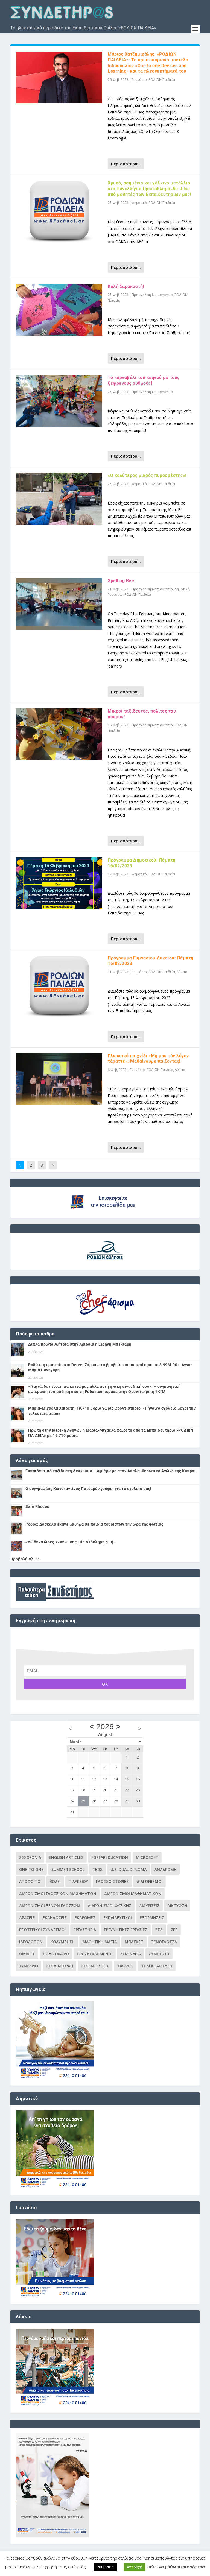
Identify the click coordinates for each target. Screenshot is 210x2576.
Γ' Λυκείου (78, 1881)
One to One (31, 1869)
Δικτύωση (177, 1906)
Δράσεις (27, 1918)
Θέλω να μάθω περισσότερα (176, 2567)
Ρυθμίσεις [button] (105, 2567)
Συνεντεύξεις (95, 1966)
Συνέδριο (29, 1966)
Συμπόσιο (159, 1954)
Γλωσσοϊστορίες (112, 1881)
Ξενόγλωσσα (164, 1942)
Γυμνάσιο (139, 80)
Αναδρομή (166, 1869)
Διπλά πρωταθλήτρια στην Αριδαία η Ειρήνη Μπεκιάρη (80, 1344)
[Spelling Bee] (59, 604)
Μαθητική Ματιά (100, 1942)
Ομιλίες (27, 1954)
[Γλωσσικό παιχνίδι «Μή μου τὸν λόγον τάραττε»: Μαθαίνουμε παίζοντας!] (59, 1079)
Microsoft (147, 1857)
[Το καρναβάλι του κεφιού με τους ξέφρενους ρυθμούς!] (59, 401)
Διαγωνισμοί (150, 1881)
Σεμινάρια (131, 1954)
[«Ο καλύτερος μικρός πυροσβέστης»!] (59, 499)
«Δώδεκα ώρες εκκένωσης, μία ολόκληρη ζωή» (70, 1542)
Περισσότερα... (126, 164)
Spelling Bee (121, 581)
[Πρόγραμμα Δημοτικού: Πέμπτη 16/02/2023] (59, 883)
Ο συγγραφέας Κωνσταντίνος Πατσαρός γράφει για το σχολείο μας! (88, 1489)
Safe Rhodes (37, 1506)
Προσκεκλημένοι (95, 1954)
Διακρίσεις (149, 1906)
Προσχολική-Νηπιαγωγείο (152, 295)
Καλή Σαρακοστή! (126, 287)
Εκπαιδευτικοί (118, 1918)
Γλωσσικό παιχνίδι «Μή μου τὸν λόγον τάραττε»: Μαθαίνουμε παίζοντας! (148, 1059)
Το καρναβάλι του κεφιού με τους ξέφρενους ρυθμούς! (144, 380)
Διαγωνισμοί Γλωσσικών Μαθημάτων (58, 1893)
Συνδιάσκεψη (59, 1966)
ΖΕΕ (174, 1930)
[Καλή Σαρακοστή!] (59, 310)
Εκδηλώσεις (55, 1918)
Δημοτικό (139, 203)
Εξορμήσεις (152, 1918)
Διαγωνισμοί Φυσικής (110, 1906)
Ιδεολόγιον (31, 1942)
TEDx (97, 1869)
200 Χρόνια (30, 1857)
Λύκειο (182, 972)
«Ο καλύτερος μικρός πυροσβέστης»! (147, 475)
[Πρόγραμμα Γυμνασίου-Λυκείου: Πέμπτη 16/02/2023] (59, 987)
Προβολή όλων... (26, 1559)
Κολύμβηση (63, 1942)
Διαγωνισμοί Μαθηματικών (133, 1893)
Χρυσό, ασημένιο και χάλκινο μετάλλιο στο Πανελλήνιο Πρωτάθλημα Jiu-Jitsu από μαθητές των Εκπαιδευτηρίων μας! (149, 189)
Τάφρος (125, 1966)
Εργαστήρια (85, 1930)
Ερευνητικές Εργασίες (126, 1930)
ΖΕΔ (159, 1930)
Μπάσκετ (134, 1942)
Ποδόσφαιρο (56, 1954)
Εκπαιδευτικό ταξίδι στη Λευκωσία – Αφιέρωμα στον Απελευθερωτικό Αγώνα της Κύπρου (111, 1471)
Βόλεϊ (55, 1881)
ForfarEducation (110, 1857)
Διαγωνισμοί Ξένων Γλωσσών (49, 1906)
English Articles (66, 1857)
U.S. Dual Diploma (129, 1869)
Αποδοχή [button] (135, 2567)
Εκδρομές (85, 1918)
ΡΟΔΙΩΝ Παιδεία (162, 80)
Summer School (68, 1869)
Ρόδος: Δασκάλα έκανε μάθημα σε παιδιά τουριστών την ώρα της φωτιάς (94, 1524)
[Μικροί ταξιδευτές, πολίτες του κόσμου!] (59, 734)
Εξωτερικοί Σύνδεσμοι (42, 1930)
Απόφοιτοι (30, 1881)
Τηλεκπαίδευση (157, 1966)
